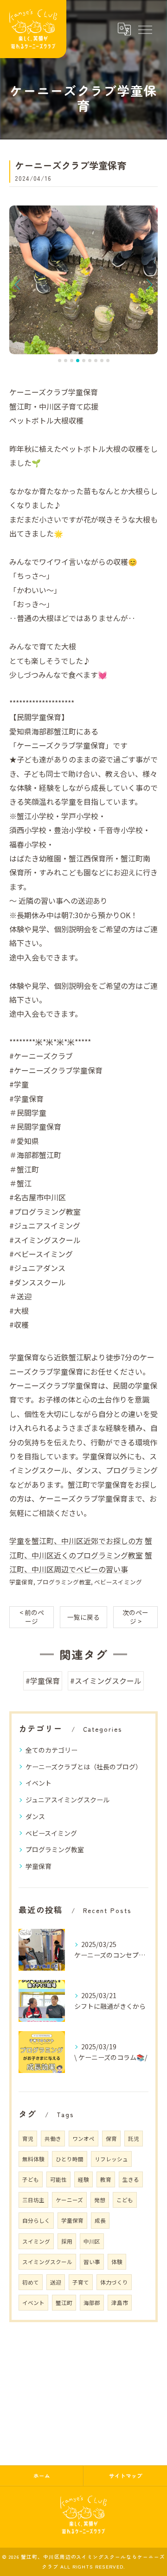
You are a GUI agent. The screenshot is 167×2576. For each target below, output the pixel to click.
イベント (39, 1783)
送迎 (56, 2282)
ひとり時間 (70, 2159)
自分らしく (36, 2220)
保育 (111, 2139)
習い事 (92, 2262)
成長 (100, 2220)
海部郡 (92, 2303)
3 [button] (72, 361)
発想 (100, 2200)
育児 (28, 2139)
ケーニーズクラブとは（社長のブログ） (84, 1767)
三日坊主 (33, 2200)
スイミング (36, 2241)
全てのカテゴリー (51, 1750)
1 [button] (60, 361)
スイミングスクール (47, 2262)
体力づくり (114, 2282)
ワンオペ (83, 2139)
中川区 (92, 2241)
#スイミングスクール (106, 1681)
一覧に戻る (83, 1617)
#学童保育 (43, 1681)
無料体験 (33, 2159)
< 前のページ (32, 1617)
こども (125, 2200)
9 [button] (108, 361)
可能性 (58, 2179)
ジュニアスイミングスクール (67, 1800)
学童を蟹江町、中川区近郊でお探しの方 (76, 1541)
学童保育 (21, 1582)
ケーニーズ (69, 2200)
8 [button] (102, 361)
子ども (31, 2179)
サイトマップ (126, 2476)
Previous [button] (19, 284)
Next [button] (148, 284)
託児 (134, 2139)
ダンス (35, 1816)
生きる (131, 2179)
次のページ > (135, 1617)
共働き (53, 2139)
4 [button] (78, 361)
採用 (67, 2241)
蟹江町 (64, 2303)
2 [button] (66, 361)
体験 (117, 2262)
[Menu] (145, 29)
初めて (31, 2282)
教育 (106, 2179)
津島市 (120, 2303)
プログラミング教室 (64, 1582)
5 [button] (84, 361)
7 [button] (96, 361)
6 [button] (90, 361)
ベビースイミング (118, 1582)
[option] (83, 280)
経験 (83, 2179)
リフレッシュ (111, 2159)
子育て (81, 2282)
